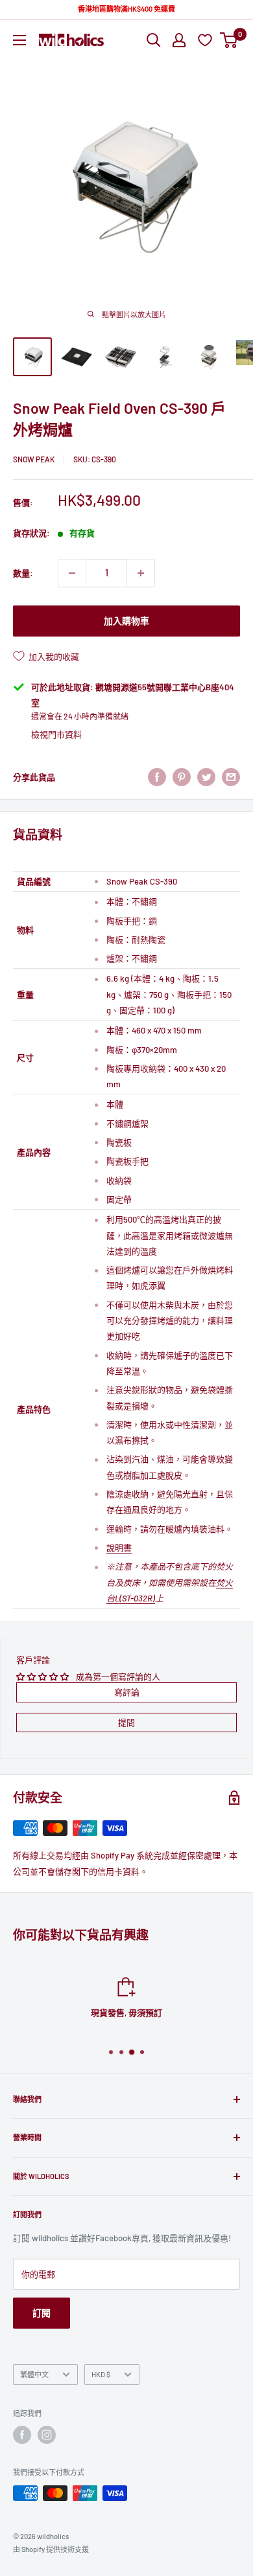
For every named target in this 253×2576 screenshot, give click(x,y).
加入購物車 (126, 621)
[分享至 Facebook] (157, 777)
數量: (23, 573)
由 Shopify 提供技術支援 (51, 2549)
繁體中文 (34, 2374)
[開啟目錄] (19, 40)
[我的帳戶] (179, 40)
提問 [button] (126, 1723)
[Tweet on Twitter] (206, 777)
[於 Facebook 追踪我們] (22, 2435)
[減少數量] (72, 573)
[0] (229, 40)
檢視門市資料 (56, 734)
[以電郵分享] (231, 777)
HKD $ (101, 2374)
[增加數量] (141, 573)
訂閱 (42, 2313)
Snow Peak (34, 459)
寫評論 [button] (127, 1692)
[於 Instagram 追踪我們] (47, 2435)
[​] (182, 777)
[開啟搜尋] (154, 40)
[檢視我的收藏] (207, 40)
